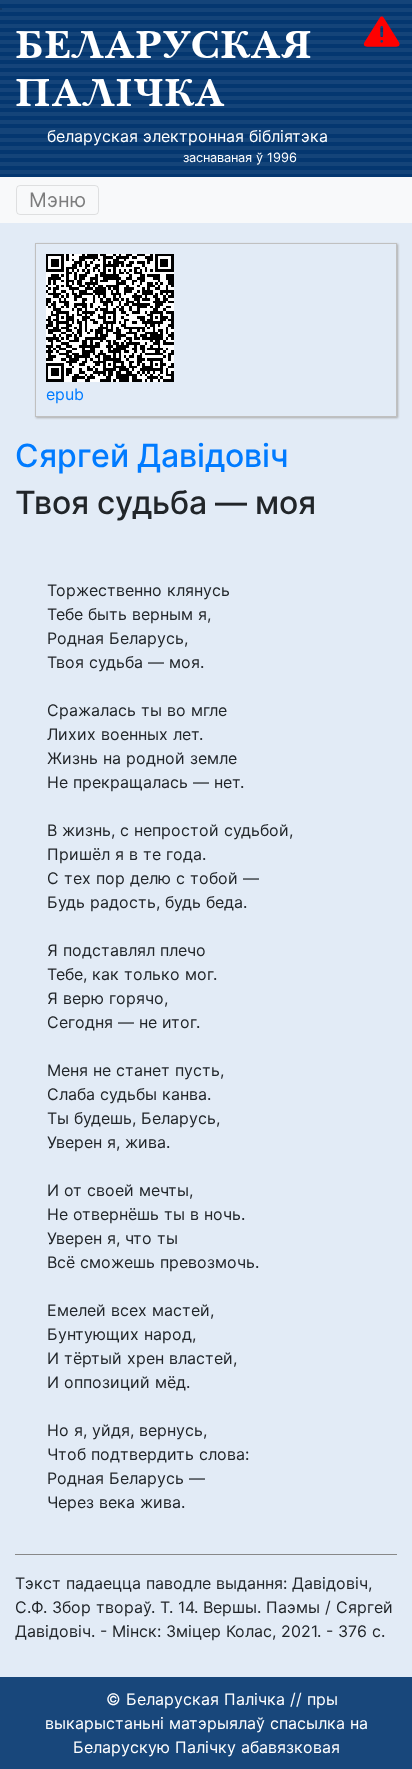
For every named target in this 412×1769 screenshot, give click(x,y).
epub (65, 394)
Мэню (57, 200)
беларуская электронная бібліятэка (187, 136)
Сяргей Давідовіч (152, 455)
